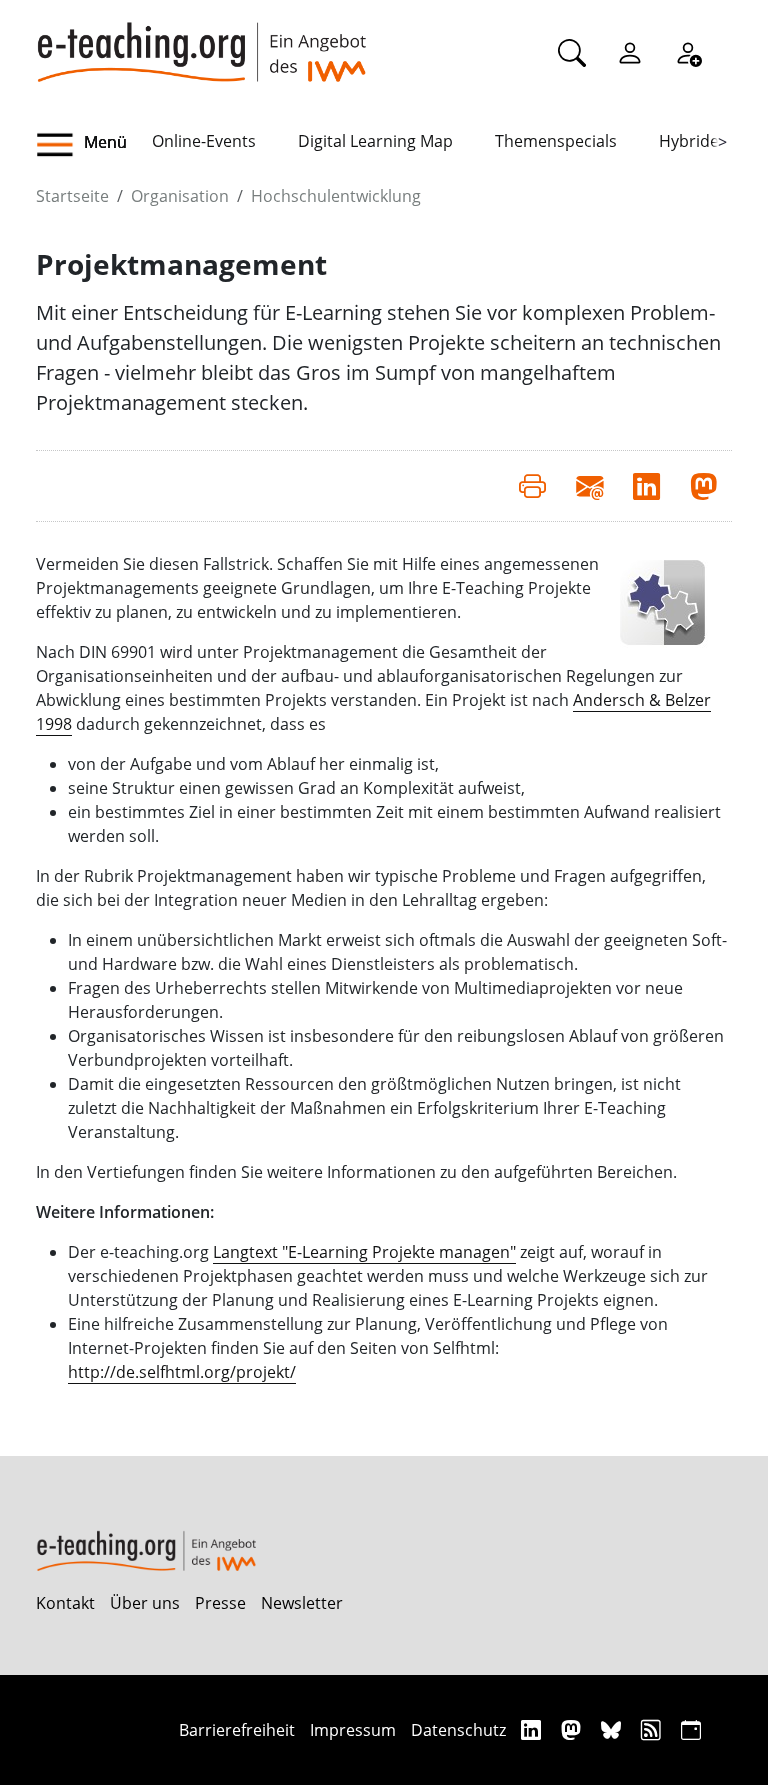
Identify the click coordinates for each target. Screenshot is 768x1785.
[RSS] (653, 1729)
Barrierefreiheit (237, 1730)
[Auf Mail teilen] (589, 486)
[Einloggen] (630, 52)
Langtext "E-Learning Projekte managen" (364, 1252)
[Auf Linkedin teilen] (646, 486)
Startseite (72, 196)
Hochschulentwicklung (336, 196)
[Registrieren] (688, 52)
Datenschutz (458, 1730)
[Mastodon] (573, 1729)
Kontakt (65, 1603)
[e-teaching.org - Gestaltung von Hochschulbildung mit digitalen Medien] (201, 41)
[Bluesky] (613, 1729)
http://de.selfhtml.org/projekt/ (182, 1372)
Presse (220, 1603)
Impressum (353, 1730)
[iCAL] (691, 1729)
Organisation (180, 196)
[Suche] (572, 52)
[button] (94, 145)
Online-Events (204, 141)
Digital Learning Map (375, 141)
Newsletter (302, 1603)
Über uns (145, 1603)
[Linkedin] (533, 1729)
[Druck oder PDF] (532, 486)
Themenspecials (556, 141)
